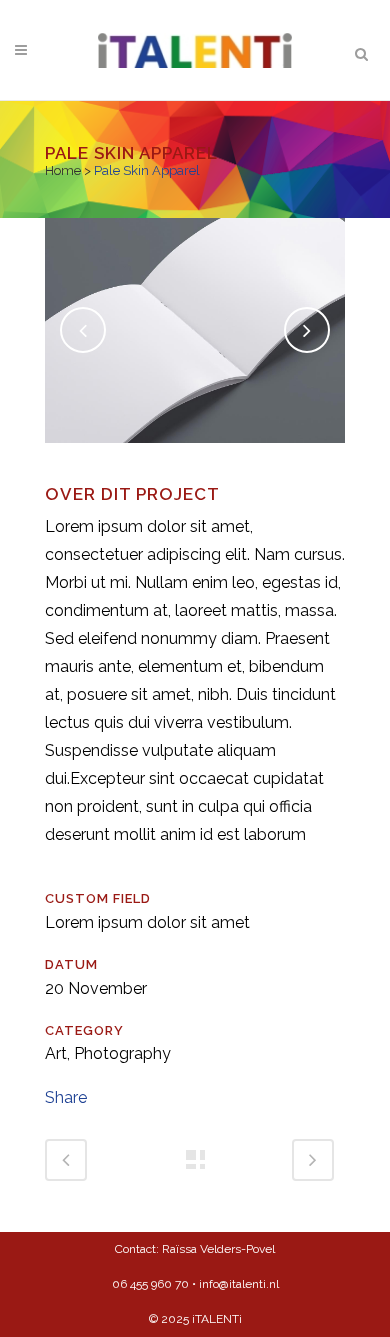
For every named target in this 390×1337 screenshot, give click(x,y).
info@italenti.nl (239, 1284)
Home (63, 170)
